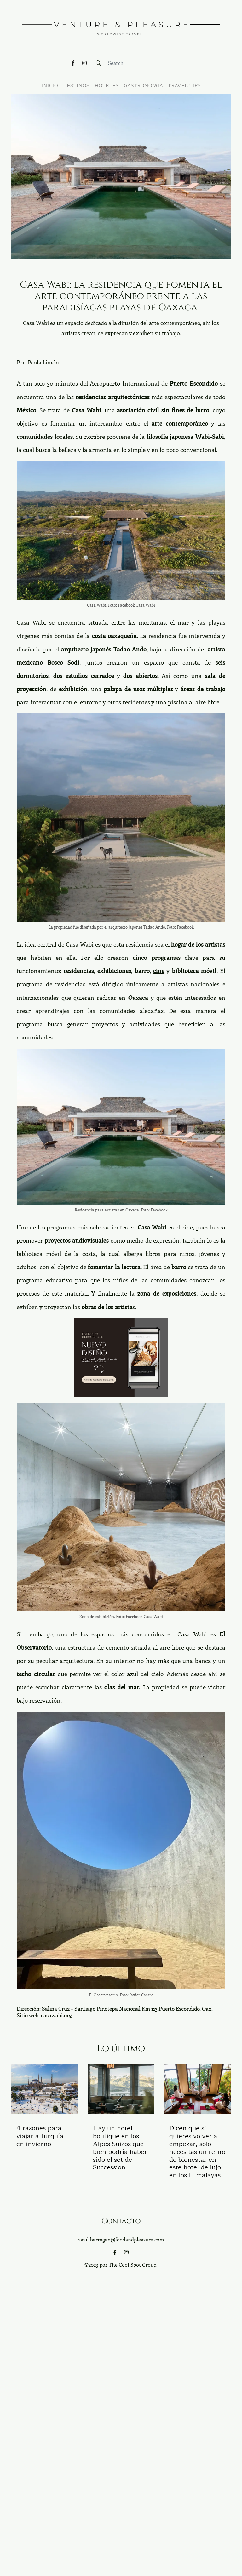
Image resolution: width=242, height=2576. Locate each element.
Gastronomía (143, 86)
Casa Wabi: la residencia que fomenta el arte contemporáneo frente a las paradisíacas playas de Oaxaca (121, 296)
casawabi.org (56, 2015)
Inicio (50, 86)
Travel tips (184, 86)
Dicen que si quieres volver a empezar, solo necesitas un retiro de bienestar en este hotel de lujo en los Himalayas (197, 2152)
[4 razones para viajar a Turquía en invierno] (45, 2089)
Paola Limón (43, 362)
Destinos (76, 86)
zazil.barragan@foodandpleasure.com (121, 2239)
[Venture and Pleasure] (121, 25)
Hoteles (107, 86)
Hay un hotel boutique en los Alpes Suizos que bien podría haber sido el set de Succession (120, 2148)
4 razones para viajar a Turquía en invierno (40, 2136)
